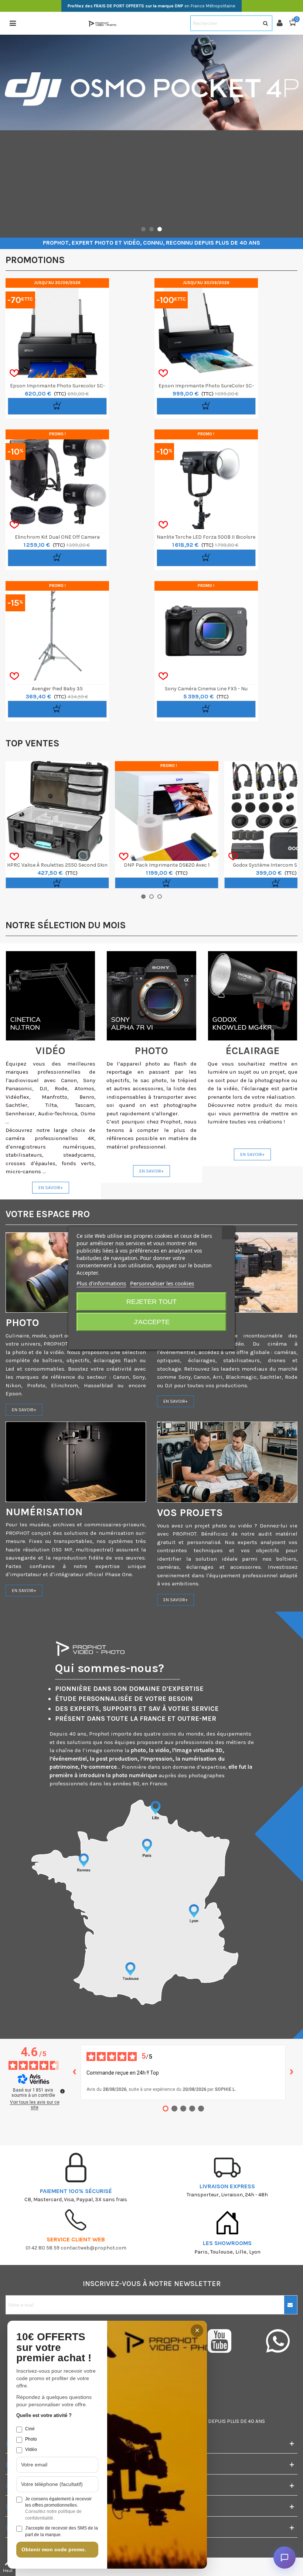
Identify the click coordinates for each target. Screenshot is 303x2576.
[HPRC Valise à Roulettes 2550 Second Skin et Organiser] (57, 811)
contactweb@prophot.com (93, 2248)
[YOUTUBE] (227, 2341)
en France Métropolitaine (151, 6)
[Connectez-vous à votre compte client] (283, 23)
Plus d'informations (101, 1283)
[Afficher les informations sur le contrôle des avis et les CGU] (62, 2091)
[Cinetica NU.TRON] (50, 996)
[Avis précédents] (75, 2072)
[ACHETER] (57, 406)
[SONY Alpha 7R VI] (151, 996)
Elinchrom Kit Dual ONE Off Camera (57, 537)
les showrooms (227, 2243)
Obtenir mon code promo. (54, 2549)
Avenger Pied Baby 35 (57, 689)
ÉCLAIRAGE (253, 1051)
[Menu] (13, 23)
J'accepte (152, 1322)
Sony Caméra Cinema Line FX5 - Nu (206, 689)
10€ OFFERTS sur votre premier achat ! (54, 2348)
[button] (143, 229)
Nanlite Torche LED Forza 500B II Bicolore (206, 537)
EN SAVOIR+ (51, 1188)
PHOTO (151, 1051)
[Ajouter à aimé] (14, 373)
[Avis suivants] (292, 2072)
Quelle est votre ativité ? (44, 2415)
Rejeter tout (151, 1302)
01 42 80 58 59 (42, 2248)
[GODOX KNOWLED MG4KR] (253, 996)
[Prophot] (103, 23)
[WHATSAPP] (278, 2341)
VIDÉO (50, 1051)
